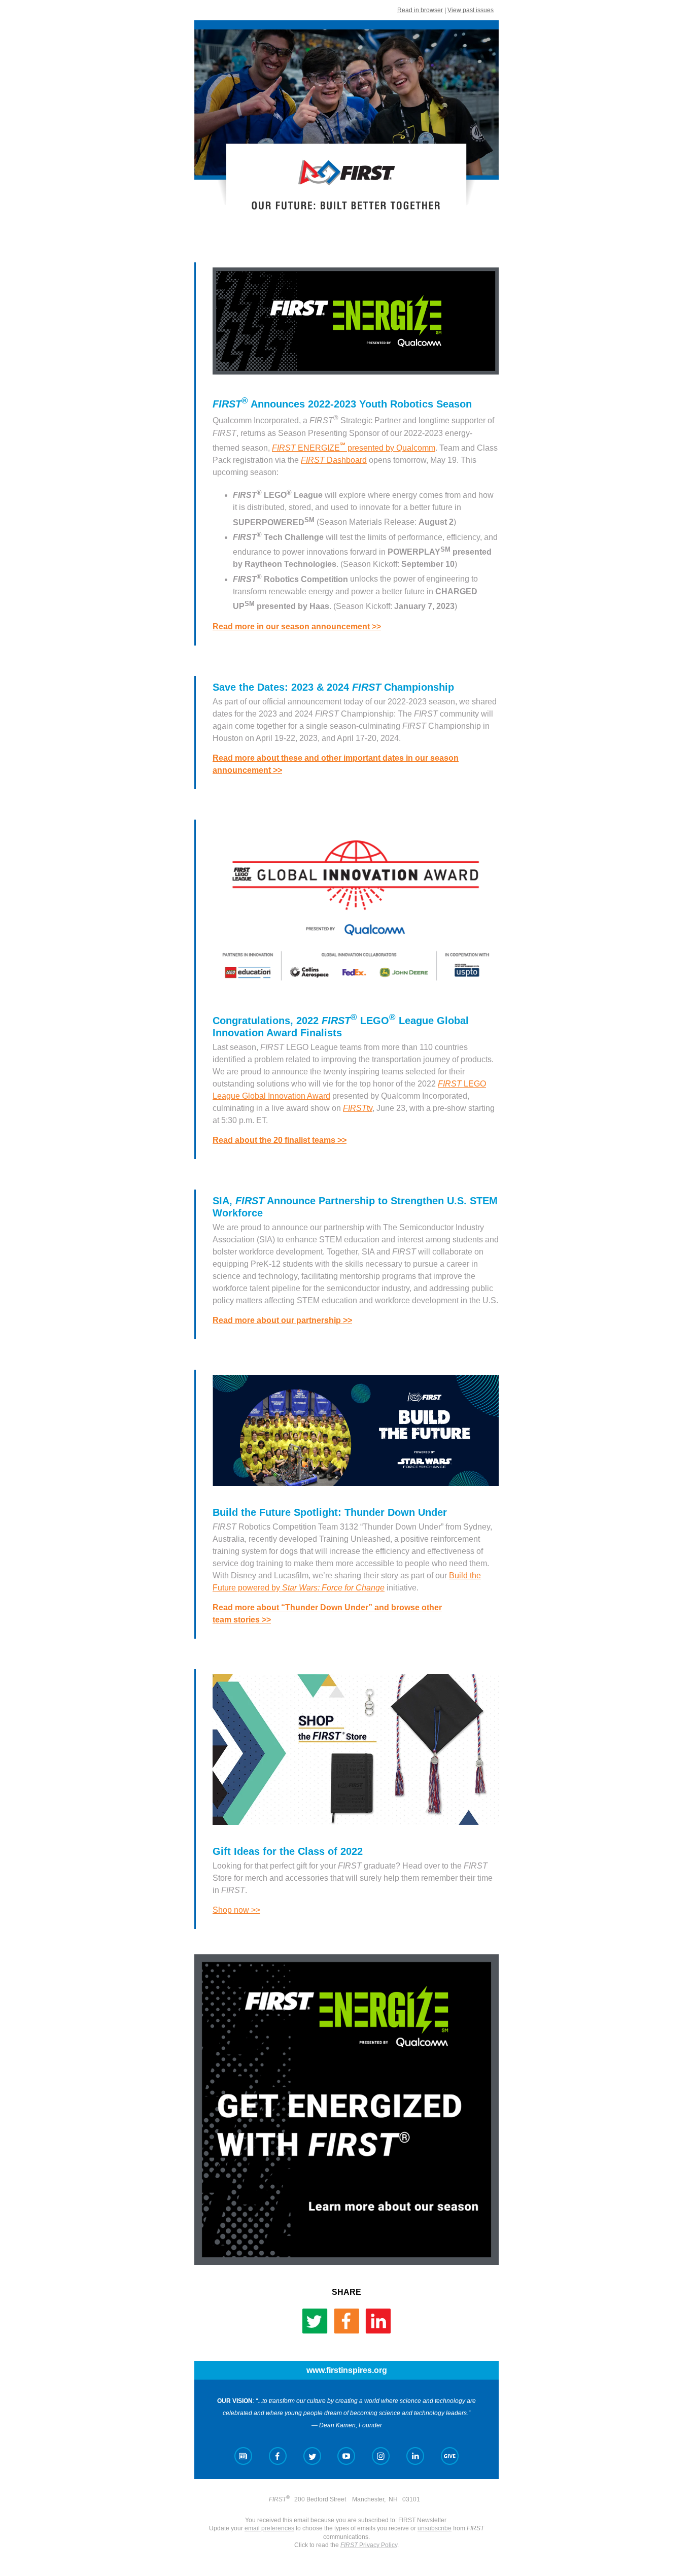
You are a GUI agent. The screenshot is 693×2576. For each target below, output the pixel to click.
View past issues (471, 10)
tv (358, 1108)
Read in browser (420, 10)
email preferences (269, 2528)
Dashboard (334, 460)
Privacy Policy (369, 2545)
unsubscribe (435, 2528)
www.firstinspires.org (347, 2370)
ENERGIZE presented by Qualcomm (354, 448)
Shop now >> (236, 1910)
